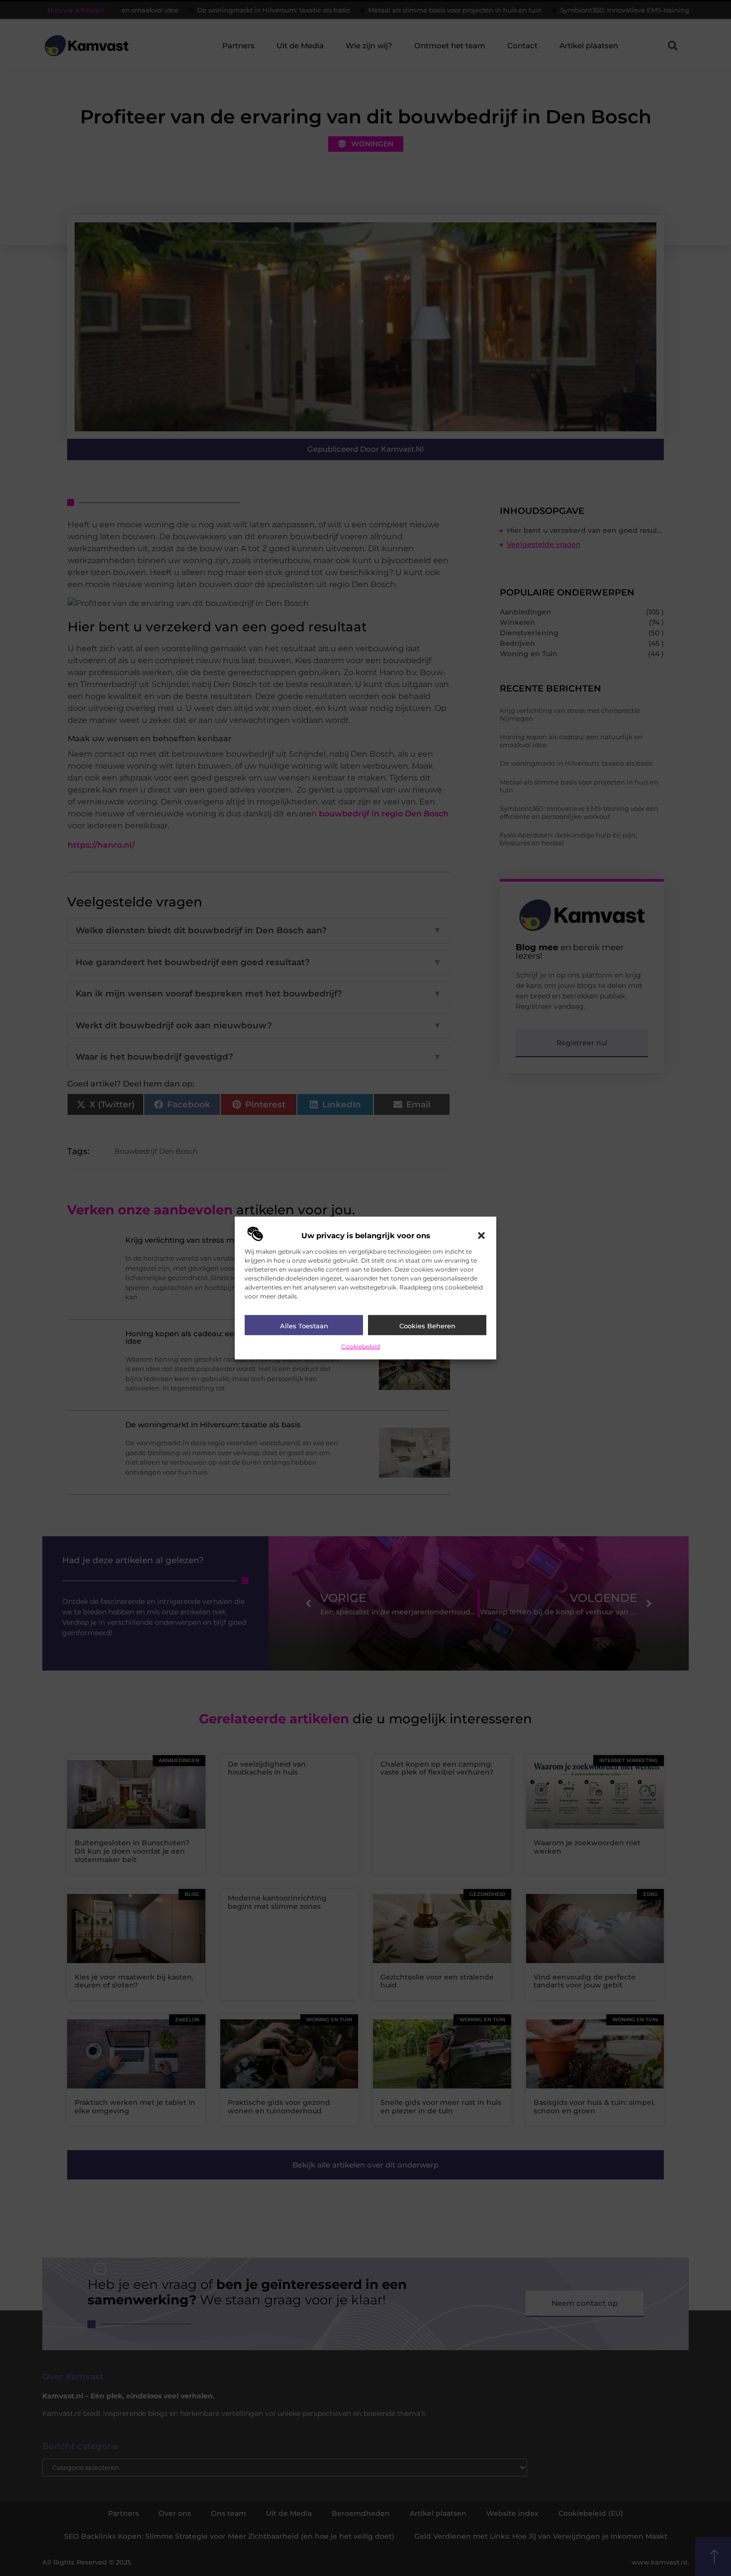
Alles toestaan (304, 1325)
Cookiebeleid (361, 1346)
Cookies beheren (427, 1325)
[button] (481, 1235)
